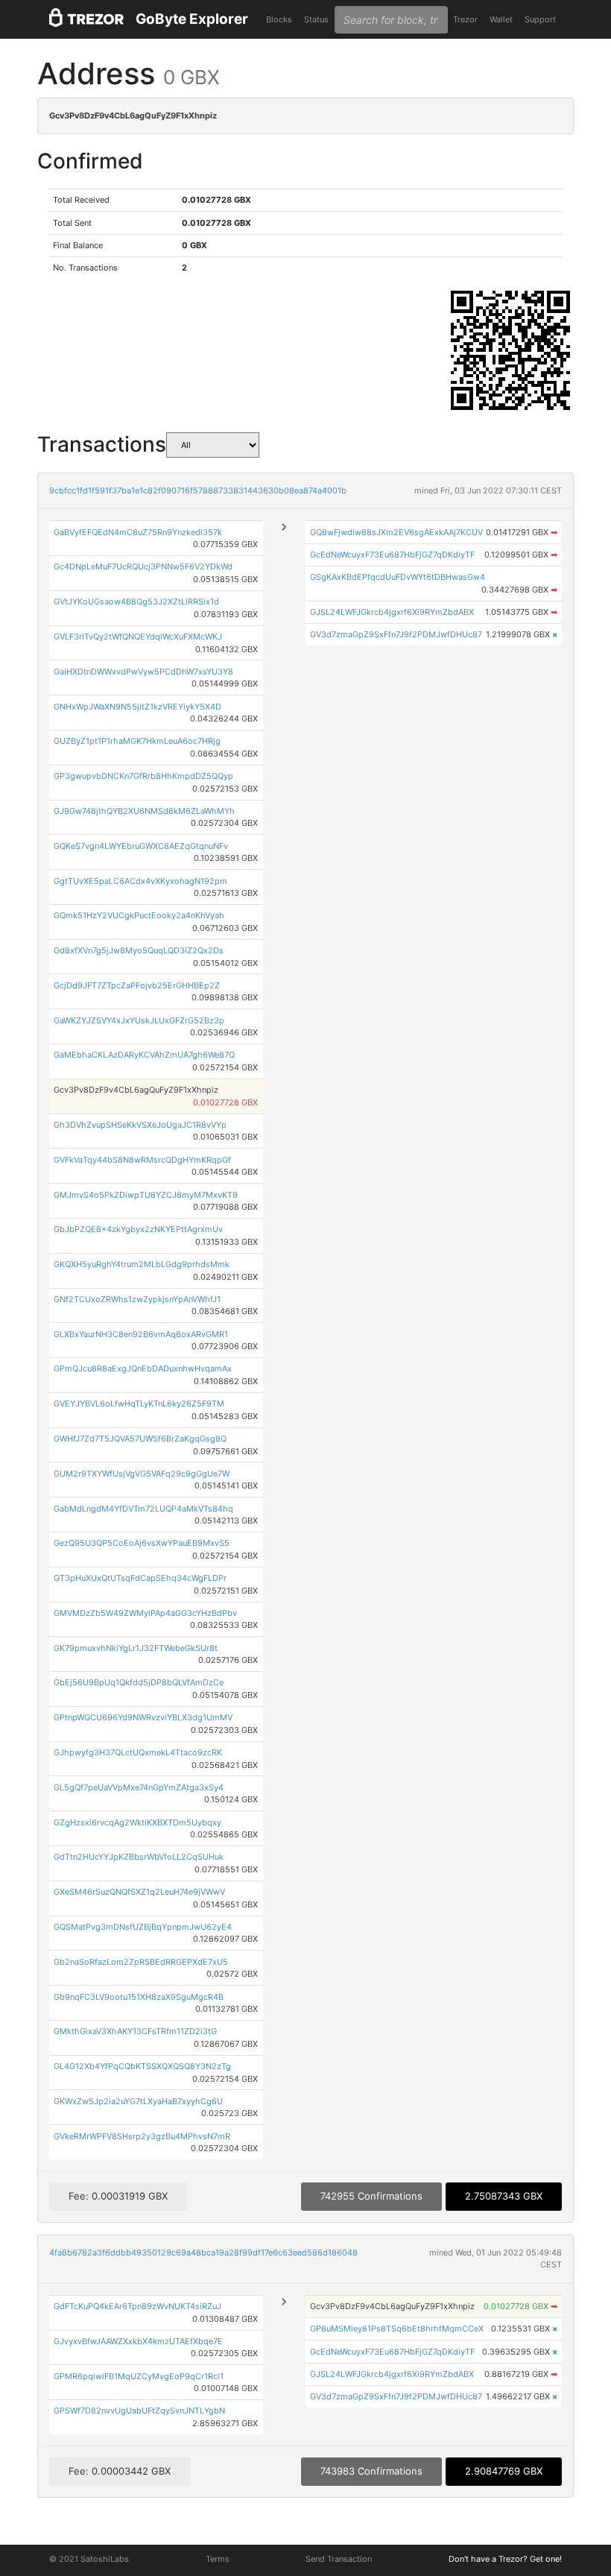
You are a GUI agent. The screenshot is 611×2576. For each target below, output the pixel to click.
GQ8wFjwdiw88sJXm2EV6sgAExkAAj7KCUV (396, 532)
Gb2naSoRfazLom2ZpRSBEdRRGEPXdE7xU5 (141, 1962)
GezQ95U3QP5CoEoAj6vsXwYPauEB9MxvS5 (142, 1543)
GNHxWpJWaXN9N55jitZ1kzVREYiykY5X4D (137, 707)
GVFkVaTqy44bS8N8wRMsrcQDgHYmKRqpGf (142, 1160)
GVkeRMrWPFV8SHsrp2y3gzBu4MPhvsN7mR (142, 2136)
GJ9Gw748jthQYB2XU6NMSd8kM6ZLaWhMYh (144, 811)
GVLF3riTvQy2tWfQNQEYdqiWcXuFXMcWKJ (138, 637)
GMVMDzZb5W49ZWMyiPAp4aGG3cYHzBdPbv (145, 1613)
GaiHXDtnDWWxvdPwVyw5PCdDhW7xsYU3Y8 (143, 672)
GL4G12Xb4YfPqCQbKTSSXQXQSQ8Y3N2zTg (142, 2066)
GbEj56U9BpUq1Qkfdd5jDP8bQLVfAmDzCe (139, 1682)
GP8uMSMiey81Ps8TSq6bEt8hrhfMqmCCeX (397, 2329)
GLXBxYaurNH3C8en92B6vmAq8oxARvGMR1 (141, 1334)
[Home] (86, 20)
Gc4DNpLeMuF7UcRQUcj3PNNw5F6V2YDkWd (143, 566)
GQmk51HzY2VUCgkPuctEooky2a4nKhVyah (139, 915)
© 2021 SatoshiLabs (89, 2559)
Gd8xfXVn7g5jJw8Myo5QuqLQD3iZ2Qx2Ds (139, 950)
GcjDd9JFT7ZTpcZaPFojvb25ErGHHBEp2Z (137, 985)
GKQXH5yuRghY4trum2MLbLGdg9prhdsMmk (142, 1264)
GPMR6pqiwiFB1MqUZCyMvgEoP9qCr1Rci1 (139, 2376)
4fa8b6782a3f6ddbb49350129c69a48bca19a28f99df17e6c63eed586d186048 (203, 2253)
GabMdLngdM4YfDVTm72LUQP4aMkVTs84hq (143, 1509)
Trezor (465, 19)
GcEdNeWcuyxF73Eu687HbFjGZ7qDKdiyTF (392, 555)
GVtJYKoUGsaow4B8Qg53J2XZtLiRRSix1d (136, 602)
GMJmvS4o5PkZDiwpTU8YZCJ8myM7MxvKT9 (146, 1195)
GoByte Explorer (192, 19)
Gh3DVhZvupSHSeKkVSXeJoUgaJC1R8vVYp (140, 1125)
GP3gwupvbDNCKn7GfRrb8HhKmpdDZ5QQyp (143, 776)
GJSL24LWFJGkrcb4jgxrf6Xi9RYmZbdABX (392, 612)
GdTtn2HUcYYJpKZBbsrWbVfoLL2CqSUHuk (139, 1857)
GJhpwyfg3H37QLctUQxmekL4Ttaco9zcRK (138, 1752)
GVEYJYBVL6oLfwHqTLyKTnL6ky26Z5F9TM (139, 1404)
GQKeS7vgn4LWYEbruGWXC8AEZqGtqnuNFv (141, 846)
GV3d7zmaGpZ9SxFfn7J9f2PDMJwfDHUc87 (396, 634)
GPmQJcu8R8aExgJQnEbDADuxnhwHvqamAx (143, 1368)
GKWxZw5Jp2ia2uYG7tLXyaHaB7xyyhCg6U (138, 2101)
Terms (218, 2559)
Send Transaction (339, 2559)
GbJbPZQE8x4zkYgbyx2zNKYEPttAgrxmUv (138, 1229)
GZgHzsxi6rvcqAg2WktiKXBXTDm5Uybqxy (137, 1822)
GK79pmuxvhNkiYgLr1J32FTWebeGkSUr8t (136, 1648)
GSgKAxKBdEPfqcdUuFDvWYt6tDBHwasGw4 (398, 577)
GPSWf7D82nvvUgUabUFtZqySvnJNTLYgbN (139, 2411)
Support (540, 19)
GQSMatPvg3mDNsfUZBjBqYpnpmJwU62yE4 (143, 1927)
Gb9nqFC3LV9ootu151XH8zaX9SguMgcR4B (139, 1997)
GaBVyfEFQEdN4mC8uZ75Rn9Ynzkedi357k (138, 532)
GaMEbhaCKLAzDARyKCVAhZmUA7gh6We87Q (144, 1055)
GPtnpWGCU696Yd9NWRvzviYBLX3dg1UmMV (143, 1717)
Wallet (501, 19)
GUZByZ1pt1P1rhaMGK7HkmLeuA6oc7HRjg (137, 741)
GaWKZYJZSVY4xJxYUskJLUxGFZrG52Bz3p (139, 1020)
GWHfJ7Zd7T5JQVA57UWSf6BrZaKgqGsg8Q (140, 1439)
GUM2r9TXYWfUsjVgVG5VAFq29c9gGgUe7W (142, 1474)
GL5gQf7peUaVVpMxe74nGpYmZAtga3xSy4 (139, 1787)
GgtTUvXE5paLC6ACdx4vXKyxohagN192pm (140, 881)
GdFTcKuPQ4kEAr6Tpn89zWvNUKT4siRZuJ (137, 2306)
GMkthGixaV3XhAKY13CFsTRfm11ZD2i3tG (135, 2031)
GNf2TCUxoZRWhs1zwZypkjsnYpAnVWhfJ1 (137, 1299)
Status (316, 19)
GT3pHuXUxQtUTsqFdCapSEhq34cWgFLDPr (140, 1578)
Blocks (279, 19)
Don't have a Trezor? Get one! (505, 2559)
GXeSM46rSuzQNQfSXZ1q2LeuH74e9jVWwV (139, 1892)
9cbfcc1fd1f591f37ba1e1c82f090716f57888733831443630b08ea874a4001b (198, 490)
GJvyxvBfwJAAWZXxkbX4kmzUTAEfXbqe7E (138, 2341)
